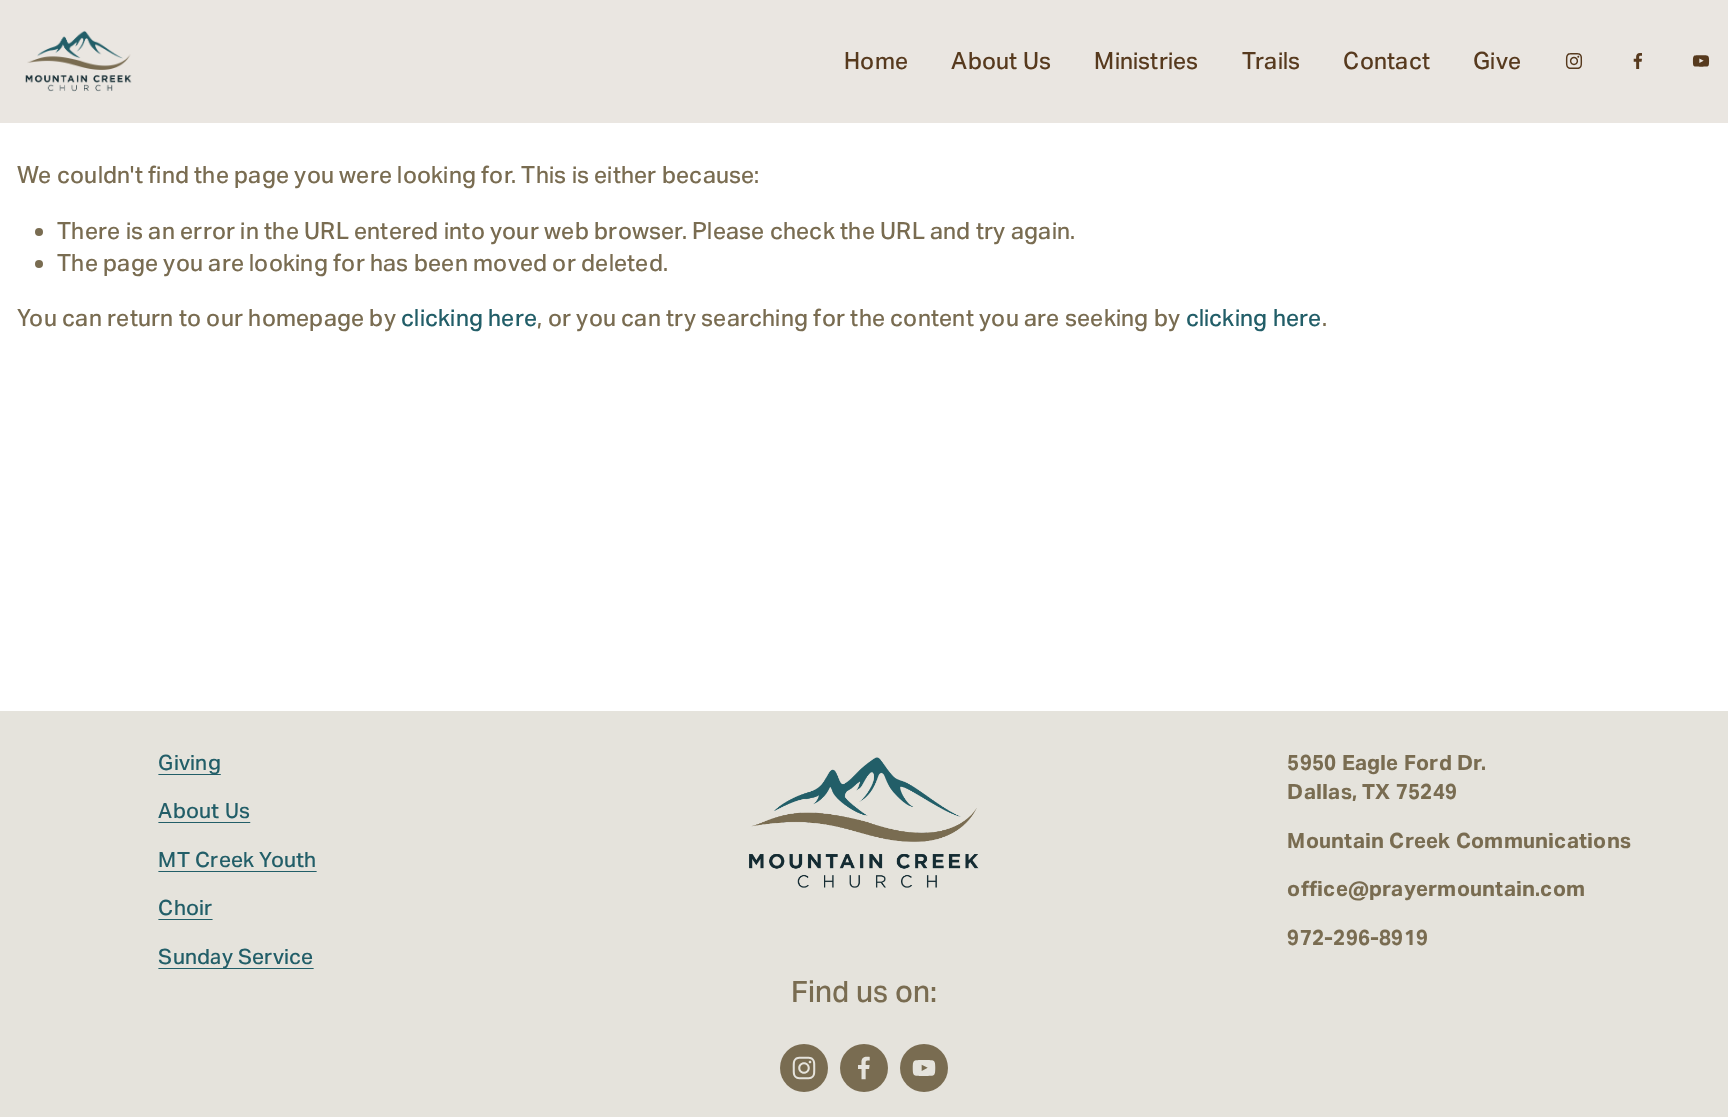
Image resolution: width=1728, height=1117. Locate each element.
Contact (1386, 61)
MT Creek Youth (237, 859)
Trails (1271, 61)
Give (1497, 61)
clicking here (469, 318)
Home (876, 61)
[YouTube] (1701, 61)
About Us (204, 810)
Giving (189, 762)
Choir (185, 907)
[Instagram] (1574, 61)
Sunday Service (235, 956)
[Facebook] (1638, 61)
